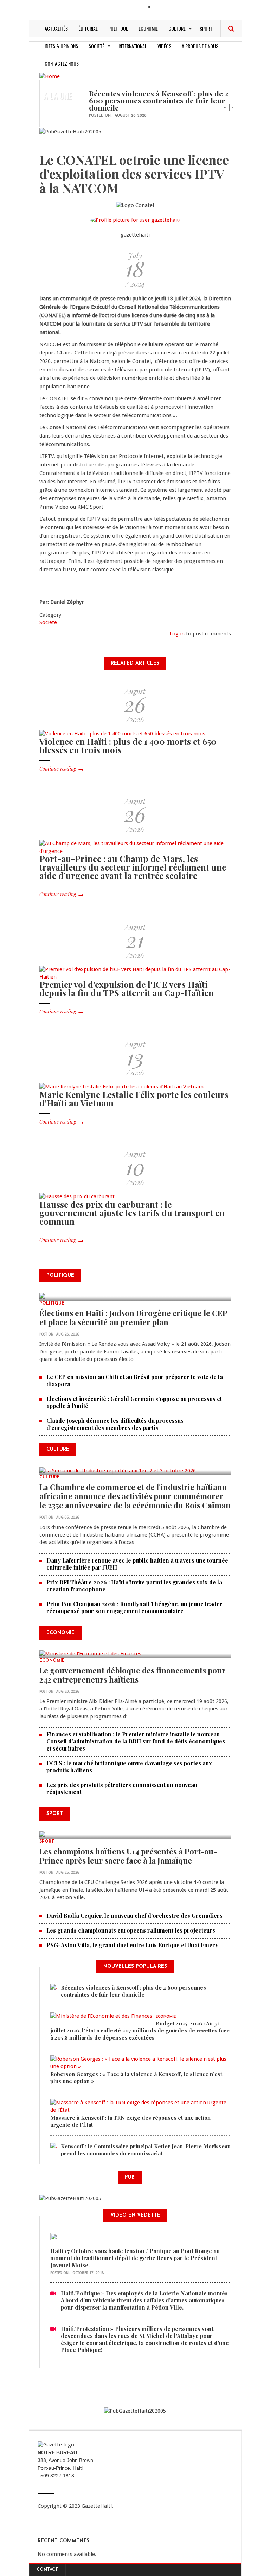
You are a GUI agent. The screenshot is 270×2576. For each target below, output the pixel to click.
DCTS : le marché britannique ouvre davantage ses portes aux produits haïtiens (129, 1767)
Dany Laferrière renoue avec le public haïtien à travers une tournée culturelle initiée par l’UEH (137, 1564)
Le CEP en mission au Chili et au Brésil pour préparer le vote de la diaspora (135, 1380)
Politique (118, 28)
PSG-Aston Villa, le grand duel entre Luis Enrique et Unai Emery (132, 1945)
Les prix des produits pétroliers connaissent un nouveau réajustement (122, 1788)
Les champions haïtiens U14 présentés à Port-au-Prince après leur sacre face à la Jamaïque (128, 1856)
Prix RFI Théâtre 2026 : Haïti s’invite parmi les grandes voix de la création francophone (134, 1586)
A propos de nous (200, 46)
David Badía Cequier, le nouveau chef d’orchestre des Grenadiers (134, 1915)
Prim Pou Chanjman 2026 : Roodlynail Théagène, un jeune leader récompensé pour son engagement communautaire (134, 1607)
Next (233, 107)
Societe (48, 622)
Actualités (56, 28)
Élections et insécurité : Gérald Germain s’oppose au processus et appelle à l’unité (134, 1402)
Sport (206, 28)
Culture (177, 28)
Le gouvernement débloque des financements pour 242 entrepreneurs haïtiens (133, 1675)
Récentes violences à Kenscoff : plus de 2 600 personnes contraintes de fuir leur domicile (159, 100)
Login (161, 8)
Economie (148, 28)
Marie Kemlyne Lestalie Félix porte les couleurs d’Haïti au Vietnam (134, 1099)
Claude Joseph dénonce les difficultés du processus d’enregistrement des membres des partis (115, 1424)
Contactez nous (62, 64)
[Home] (50, 76)
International (133, 46)
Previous (225, 107)
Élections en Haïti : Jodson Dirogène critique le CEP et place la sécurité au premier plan (133, 1318)
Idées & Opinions (61, 46)
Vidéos (164, 46)
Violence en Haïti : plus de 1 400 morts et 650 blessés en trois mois (128, 746)
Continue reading (58, 769)
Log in (177, 634)
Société (97, 46)
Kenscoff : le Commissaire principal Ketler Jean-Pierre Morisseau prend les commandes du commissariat (146, 2150)
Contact (47, 2570)
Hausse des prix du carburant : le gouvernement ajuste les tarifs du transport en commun (132, 1213)
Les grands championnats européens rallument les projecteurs (131, 1930)
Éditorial (88, 28)
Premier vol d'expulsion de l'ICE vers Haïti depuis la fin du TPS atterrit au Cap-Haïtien (127, 988)
